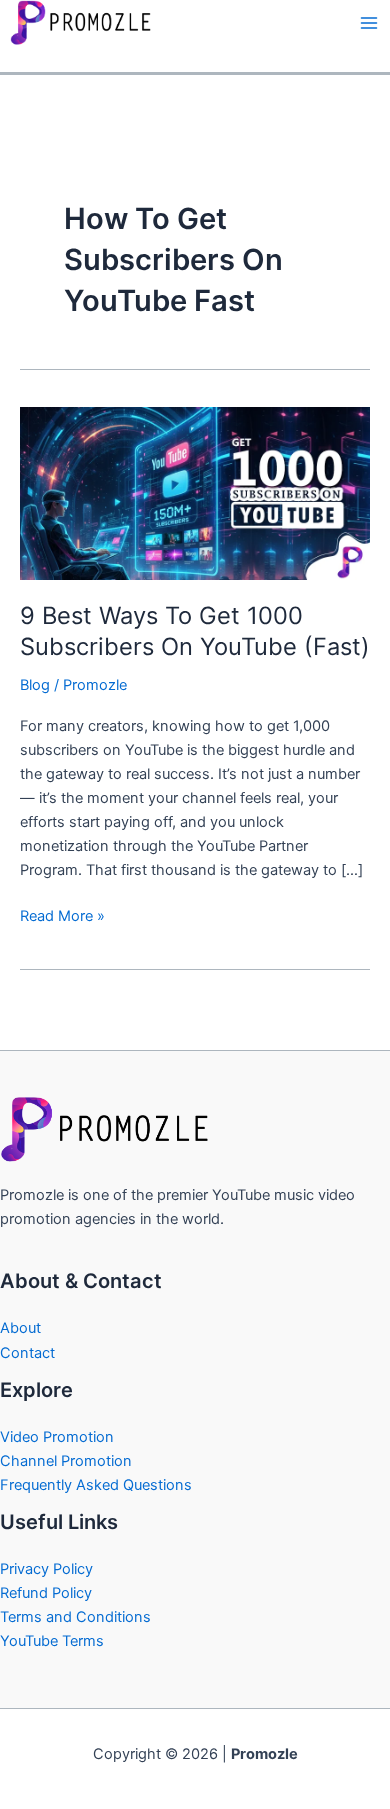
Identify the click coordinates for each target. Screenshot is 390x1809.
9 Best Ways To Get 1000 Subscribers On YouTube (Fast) (195, 631)
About (20, 1328)
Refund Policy (46, 1593)
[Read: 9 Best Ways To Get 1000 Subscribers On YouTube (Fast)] (195, 492)
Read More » (62, 914)
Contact (27, 1353)
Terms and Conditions (75, 1617)
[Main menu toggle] (369, 23)
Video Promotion (57, 1437)
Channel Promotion (66, 1461)
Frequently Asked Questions (96, 1485)
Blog (35, 685)
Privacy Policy (46, 1569)
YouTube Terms (52, 1641)
